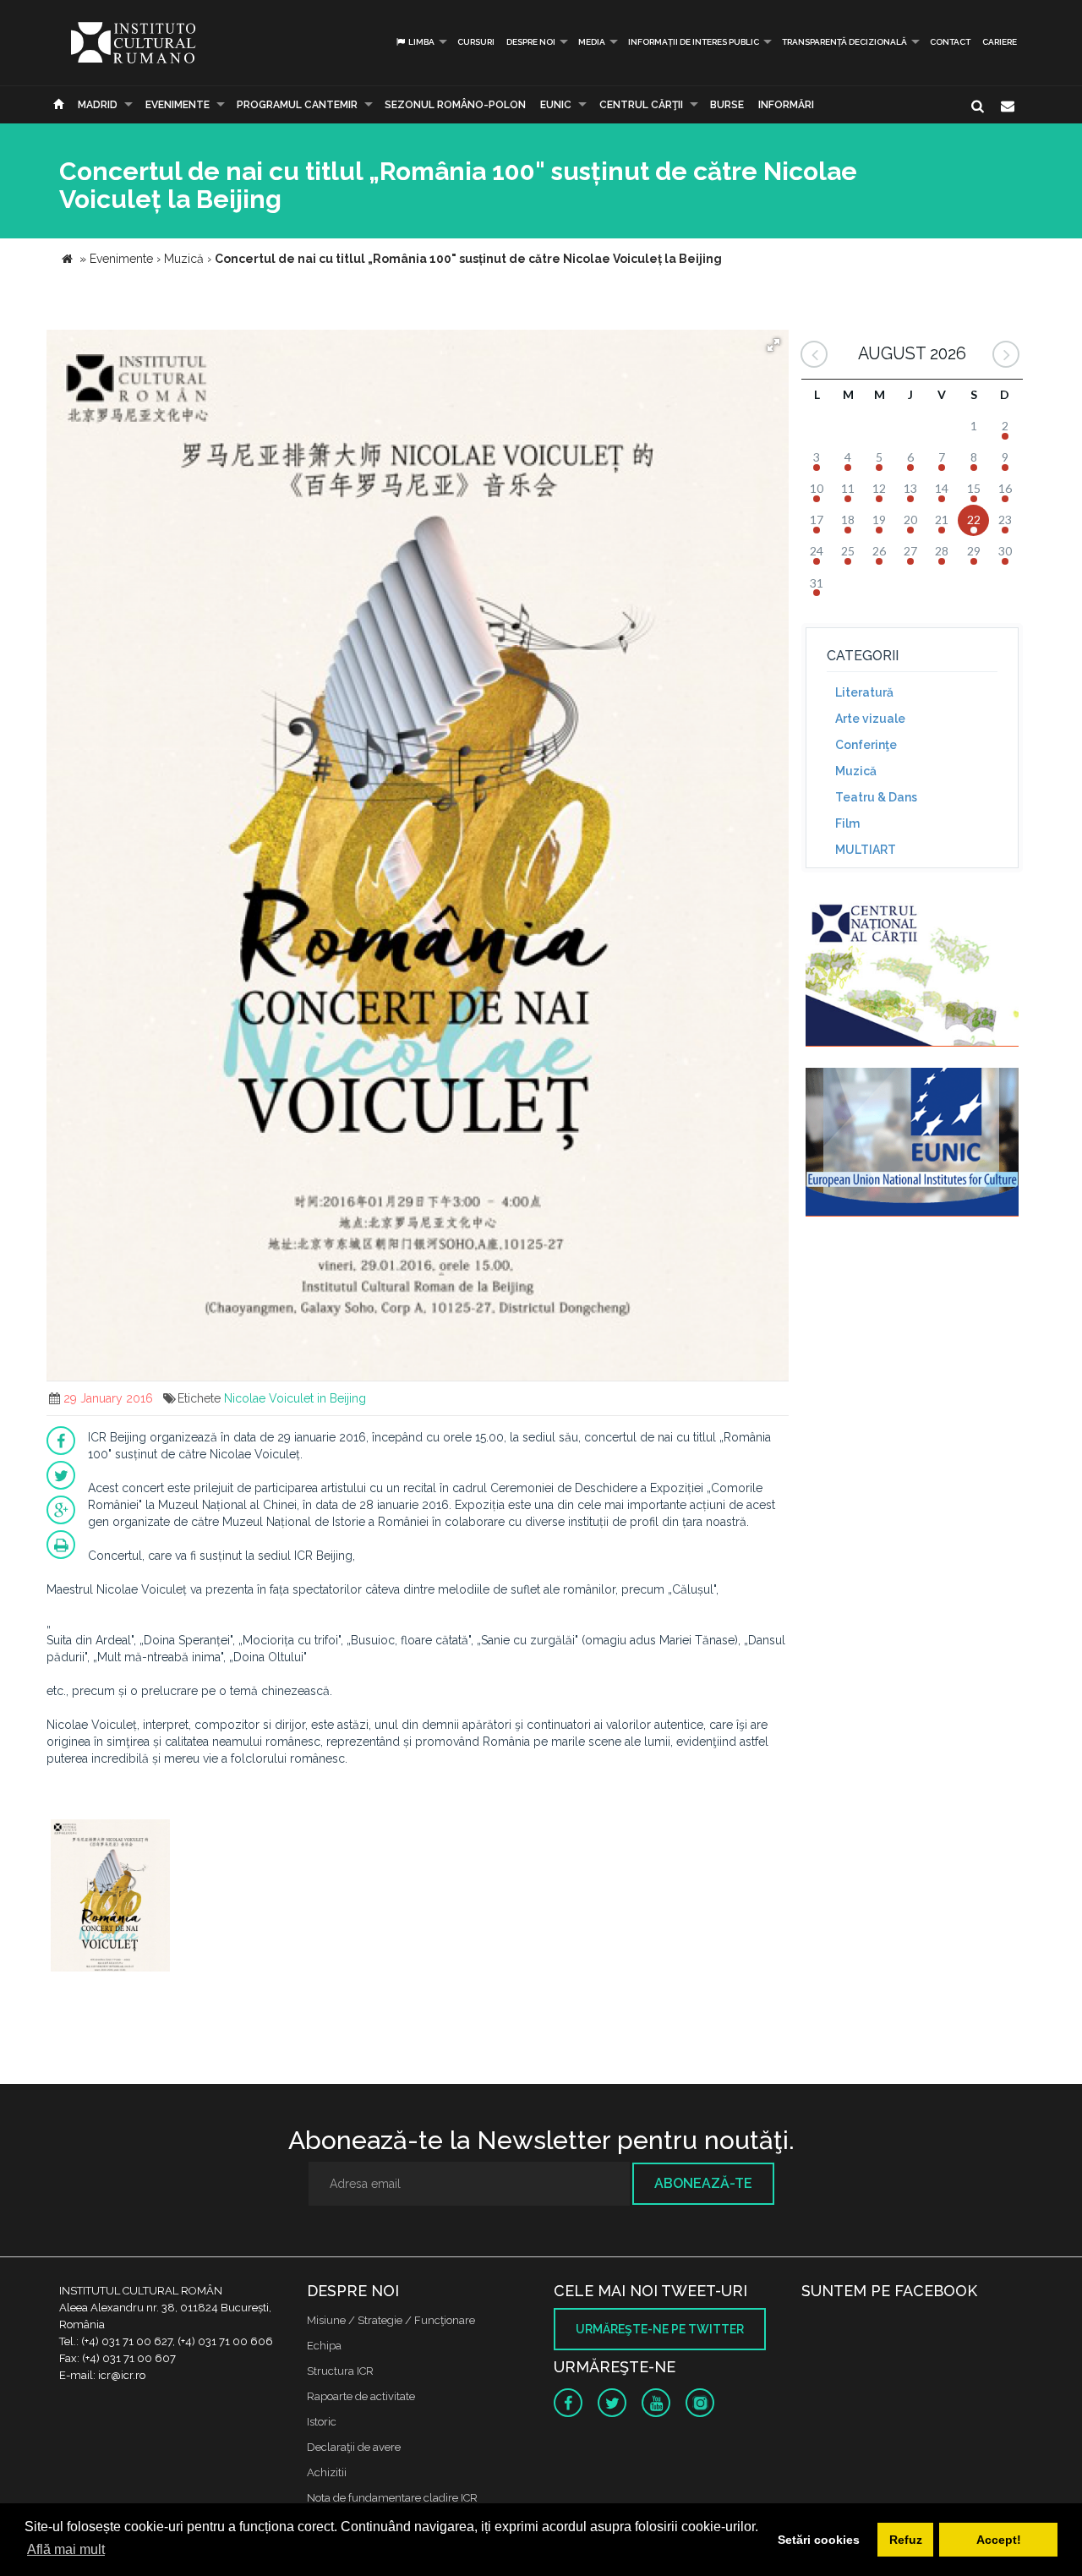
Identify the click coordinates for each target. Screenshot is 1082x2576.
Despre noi (531, 42)
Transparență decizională (844, 42)
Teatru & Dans (876, 797)
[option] (110, 1898)
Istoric (322, 2422)
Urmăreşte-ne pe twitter (660, 2329)
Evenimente (178, 105)
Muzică (856, 771)
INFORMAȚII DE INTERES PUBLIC (694, 42)
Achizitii (327, 2472)
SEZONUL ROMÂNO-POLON (455, 105)
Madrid (98, 105)
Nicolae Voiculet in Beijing (295, 1398)
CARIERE (1000, 42)
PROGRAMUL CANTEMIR (297, 105)
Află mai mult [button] (66, 2549)
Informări (786, 105)
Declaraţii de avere (354, 2447)
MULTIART (866, 850)
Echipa (324, 2346)
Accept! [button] (999, 2540)
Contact (950, 42)
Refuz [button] (906, 2540)
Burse (727, 105)
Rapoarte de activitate (361, 2396)
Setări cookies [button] (819, 2540)
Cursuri (476, 42)
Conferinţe (866, 745)
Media (592, 42)
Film (847, 823)
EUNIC (556, 105)
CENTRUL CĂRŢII (641, 105)
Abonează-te (703, 2183)
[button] (773, 345)
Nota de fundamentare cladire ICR (392, 2498)
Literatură (864, 692)
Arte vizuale (870, 719)
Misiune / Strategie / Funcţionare (391, 2320)
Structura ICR (340, 2371)
